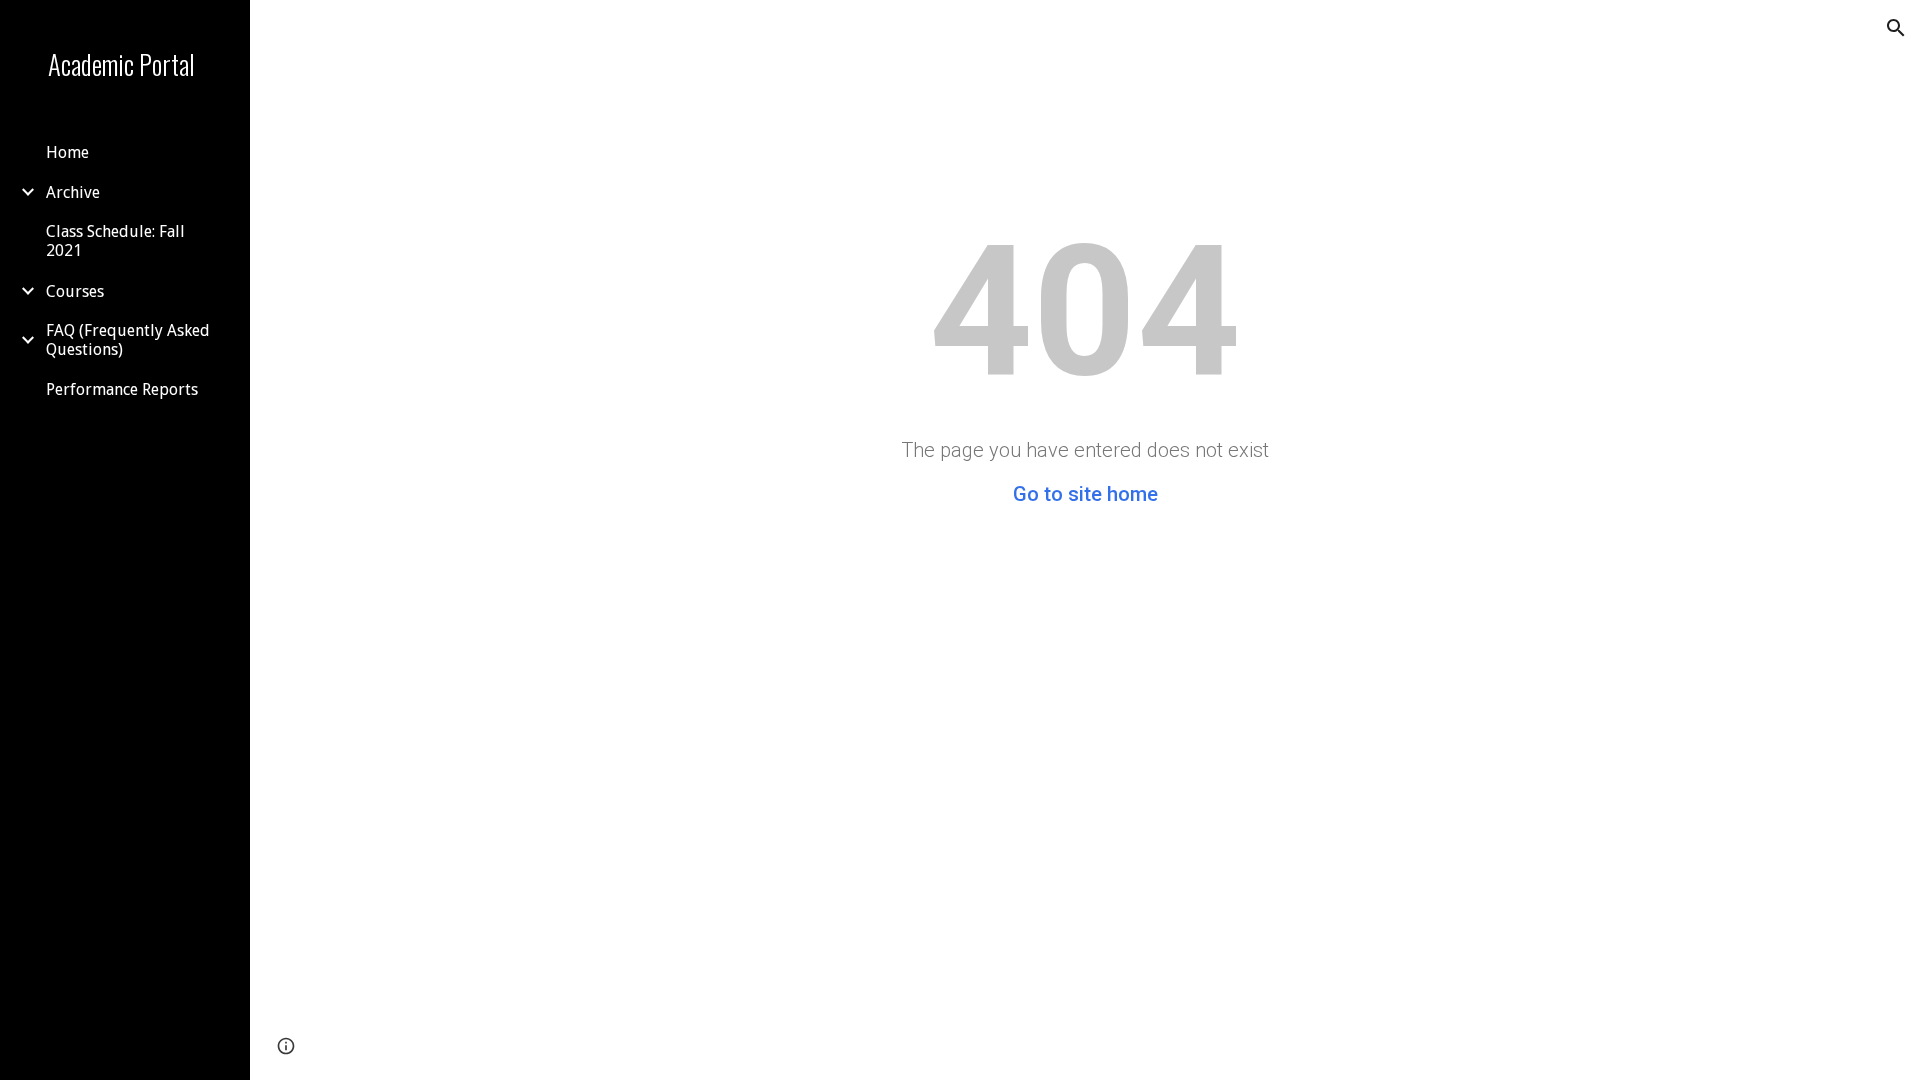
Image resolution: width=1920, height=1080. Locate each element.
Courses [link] (75, 291)
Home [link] (67, 152)
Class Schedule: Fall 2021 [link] (115, 241)
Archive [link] (73, 192)
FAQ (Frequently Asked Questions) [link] (128, 340)
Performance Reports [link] (122, 389)
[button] (1896, 28)
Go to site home (1085, 494)
